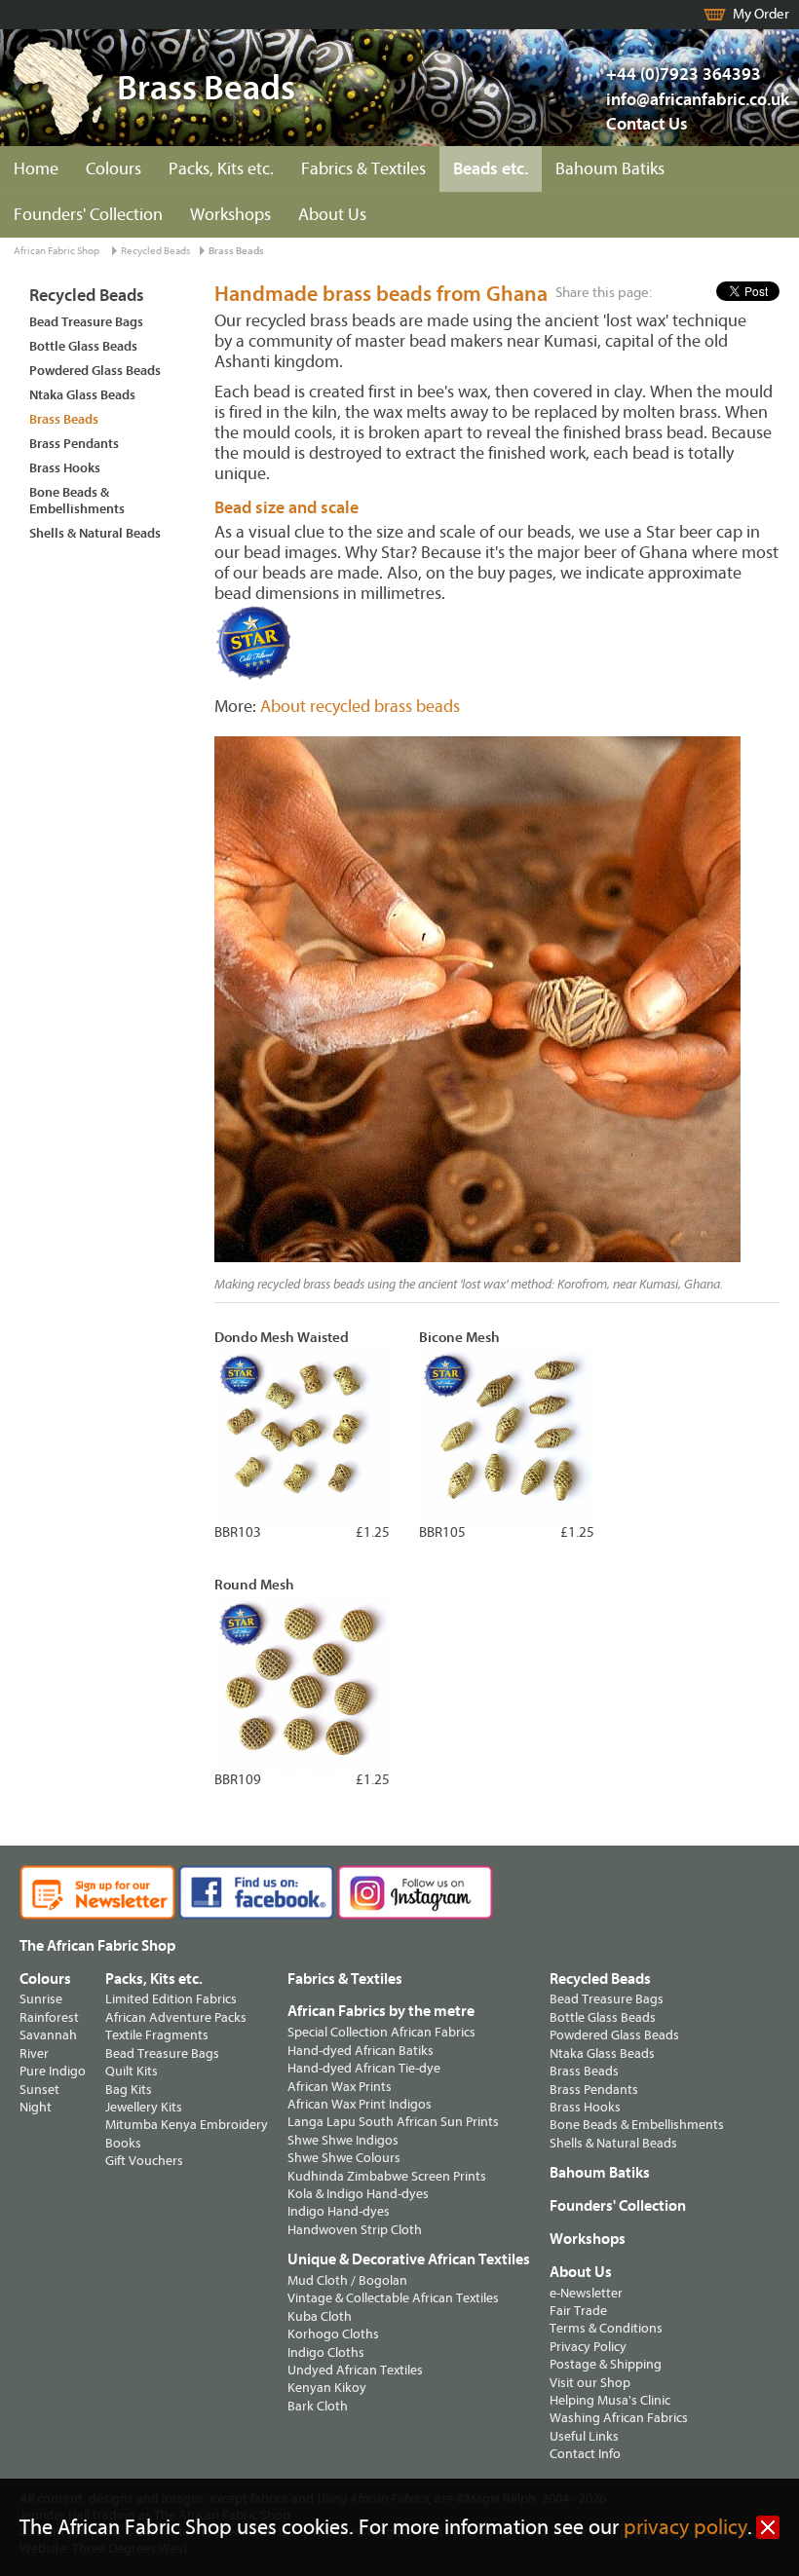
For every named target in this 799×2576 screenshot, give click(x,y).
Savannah (48, 2035)
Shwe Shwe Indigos (343, 2140)
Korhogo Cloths (333, 2334)
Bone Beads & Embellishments (77, 501)
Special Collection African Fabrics (381, 2032)
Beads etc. (491, 169)
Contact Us (647, 124)
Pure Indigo (53, 2071)
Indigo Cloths (326, 2352)
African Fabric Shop (57, 251)
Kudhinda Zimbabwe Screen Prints (387, 2176)
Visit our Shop (590, 2383)
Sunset (39, 2090)
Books (123, 2143)
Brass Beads (236, 251)
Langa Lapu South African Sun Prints (393, 2122)
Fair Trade (578, 2311)
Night (36, 2107)
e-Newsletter (586, 2293)
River (34, 2053)
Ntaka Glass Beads (82, 395)
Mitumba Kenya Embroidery (187, 2125)
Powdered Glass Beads (95, 371)
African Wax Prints (340, 2087)
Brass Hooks (65, 468)
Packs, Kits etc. (221, 169)
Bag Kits (129, 2090)
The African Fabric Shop (97, 1946)
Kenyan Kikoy (327, 2388)
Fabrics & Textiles (363, 169)
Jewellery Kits (144, 2107)
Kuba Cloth (320, 2316)
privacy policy (685, 2528)
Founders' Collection (88, 215)
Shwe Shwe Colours (344, 2158)
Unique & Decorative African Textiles (409, 2259)
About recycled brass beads (360, 707)
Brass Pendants (74, 444)
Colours (114, 169)
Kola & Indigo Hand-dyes (358, 2194)
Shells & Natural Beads (95, 533)
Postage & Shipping (606, 2364)
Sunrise (41, 1999)
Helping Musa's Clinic (610, 2400)
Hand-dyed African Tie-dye (364, 2068)
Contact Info (585, 2454)
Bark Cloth (318, 2406)
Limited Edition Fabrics (171, 1999)
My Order (761, 14)
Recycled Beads (155, 251)
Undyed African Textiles (355, 2370)
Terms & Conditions (606, 2328)
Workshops (230, 215)
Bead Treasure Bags (86, 322)
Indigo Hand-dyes (339, 2211)
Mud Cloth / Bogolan (347, 2280)
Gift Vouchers (144, 2161)
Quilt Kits (132, 2071)
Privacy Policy (588, 2347)
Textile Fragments (157, 2035)
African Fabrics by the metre (381, 2011)
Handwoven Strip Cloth (355, 2230)
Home (36, 169)
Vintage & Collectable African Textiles (393, 2298)
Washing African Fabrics (619, 2418)
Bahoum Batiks (610, 169)
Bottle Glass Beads (83, 346)
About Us (332, 215)
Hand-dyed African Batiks (361, 2051)
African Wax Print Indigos (360, 2104)
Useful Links (584, 2436)
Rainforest (49, 2017)
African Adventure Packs (176, 2017)
